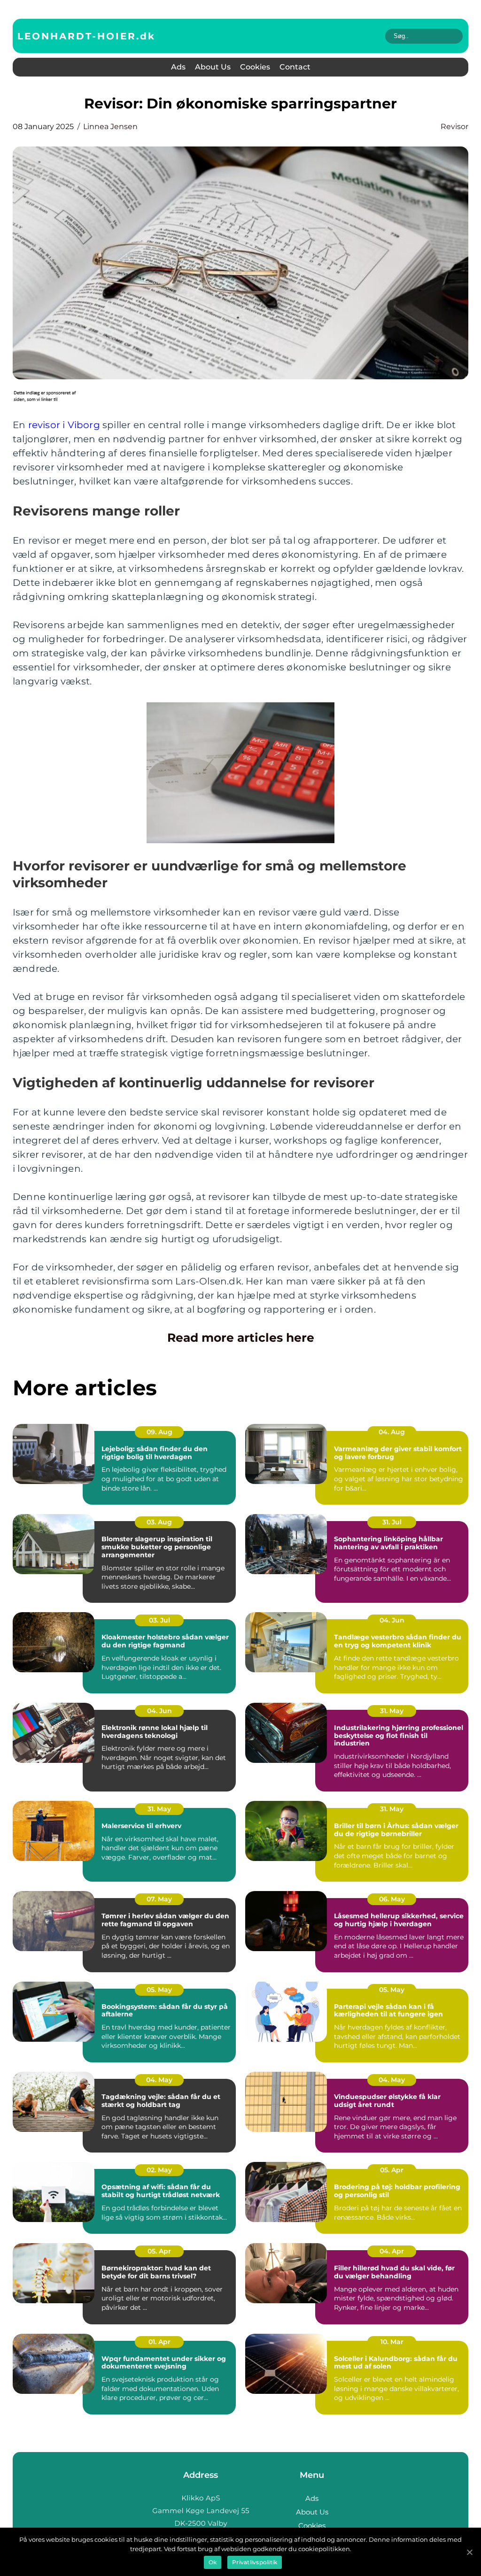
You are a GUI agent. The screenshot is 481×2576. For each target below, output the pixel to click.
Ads (178, 67)
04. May (159, 2080)
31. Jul (392, 1522)
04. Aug (392, 1432)
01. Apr (159, 2342)
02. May (159, 2170)
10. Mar (392, 2342)
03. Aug (159, 1522)
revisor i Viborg (64, 425)
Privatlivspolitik (255, 2562)
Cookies (255, 67)
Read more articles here (241, 1338)
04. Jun (392, 1620)
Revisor (454, 127)
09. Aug (159, 1432)
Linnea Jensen (110, 127)
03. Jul (159, 1620)
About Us (213, 67)
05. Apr (392, 2170)
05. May (159, 1990)
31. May (392, 1711)
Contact (295, 67)
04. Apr (392, 2251)
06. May (392, 1899)
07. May (159, 1899)
